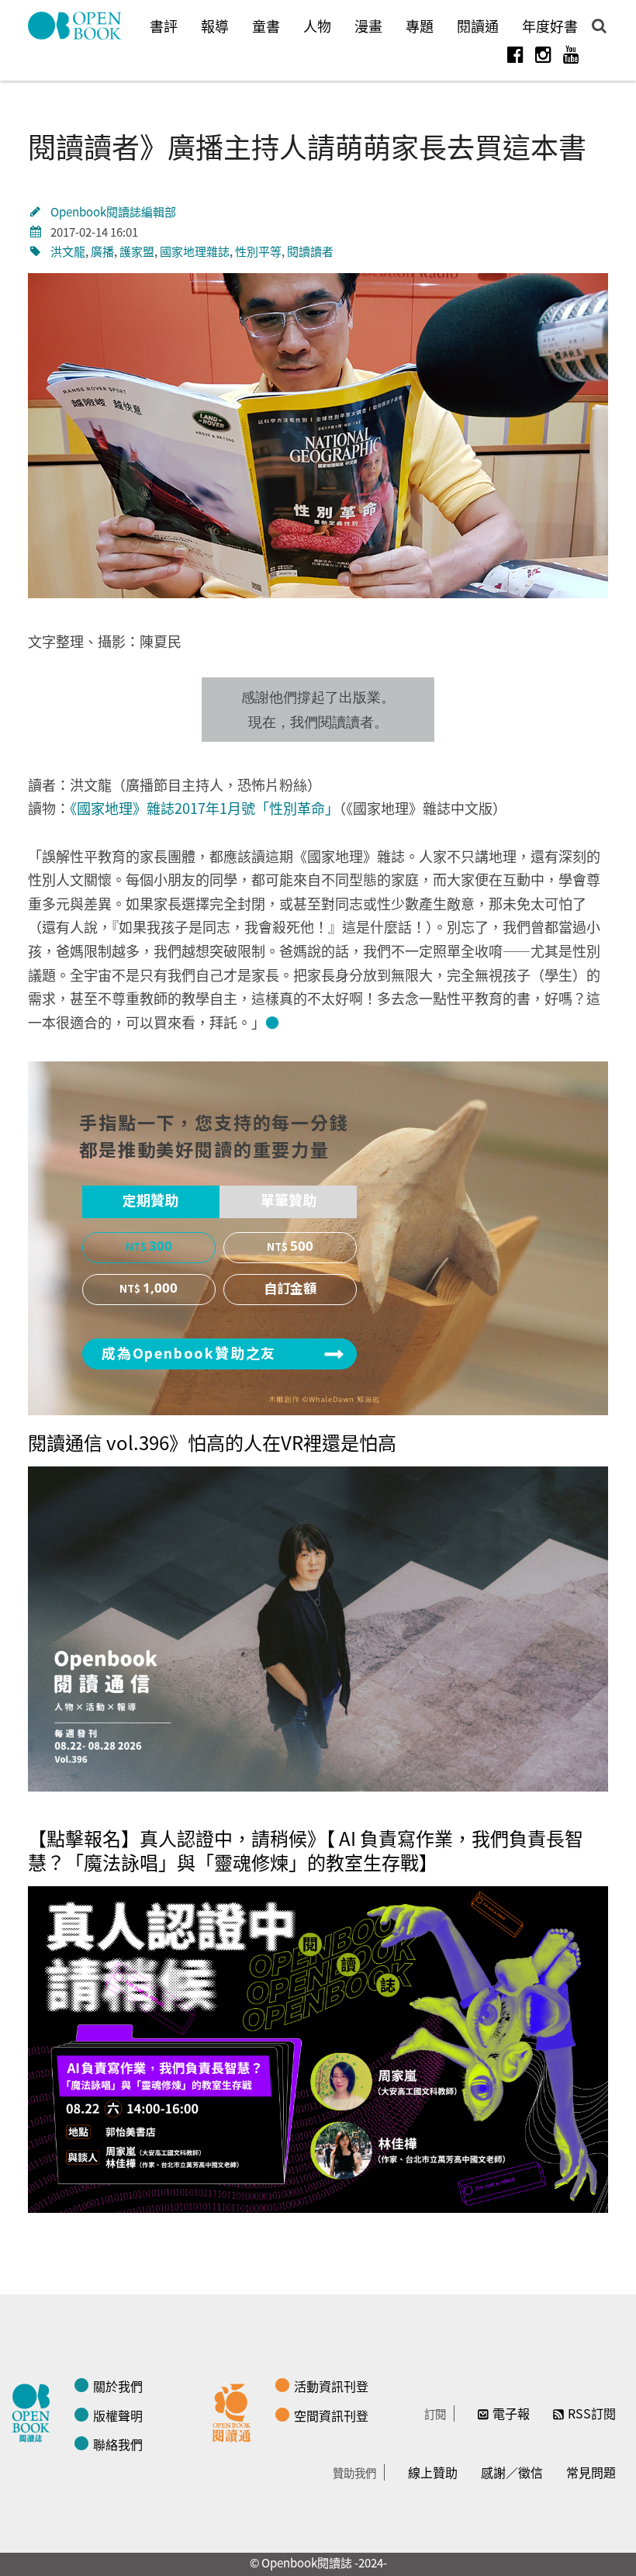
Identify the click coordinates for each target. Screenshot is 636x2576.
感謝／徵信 (512, 2472)
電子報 (511, 2413)
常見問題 (591, 2472)
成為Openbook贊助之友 (189, 1354)
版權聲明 (118, 2415)
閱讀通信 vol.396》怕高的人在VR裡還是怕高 (212, 1442)
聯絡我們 (118, 2444)
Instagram (543, 54)
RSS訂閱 (592, 2413)
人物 (317, 26)
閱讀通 (478, 26)
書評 (164, 26)
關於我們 (118, 2386)
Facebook (515, 54)
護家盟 (137, 251)
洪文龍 (68, 251)
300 (161, 1247)
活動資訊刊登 (331, 2386)
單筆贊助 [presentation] (289, 1201)
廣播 (102, 251)
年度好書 (550, 26)
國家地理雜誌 (195, 251)
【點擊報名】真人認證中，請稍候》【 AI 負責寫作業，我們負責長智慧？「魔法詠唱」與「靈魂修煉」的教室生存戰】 (306, 1850)
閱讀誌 (35, 2411)
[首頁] (75, 26)
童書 (266, 26)
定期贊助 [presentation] (150, 1201)
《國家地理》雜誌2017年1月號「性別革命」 (204, 808)
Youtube (571, 54)
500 (302, 1247)
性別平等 (258, 251)
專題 (420, 26)
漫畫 (368, 26)
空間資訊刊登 (331, 2415)
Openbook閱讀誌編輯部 (113, 211)
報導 (215, 26)
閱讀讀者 (310, 251)
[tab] (151, 1202)
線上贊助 (433, 2472)
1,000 (160, 1289)
